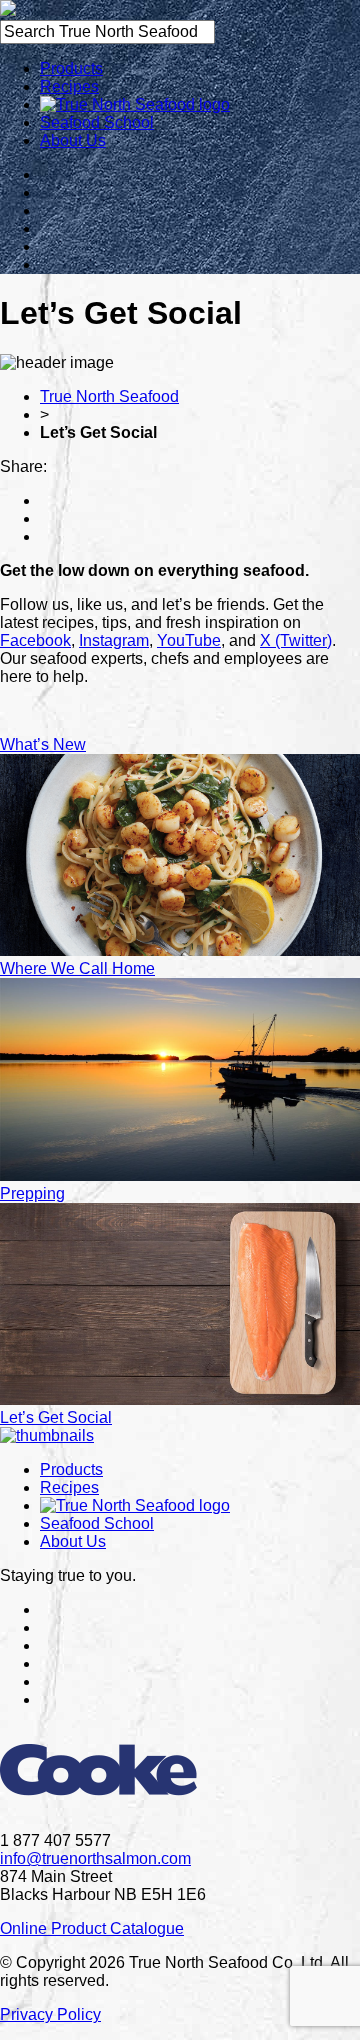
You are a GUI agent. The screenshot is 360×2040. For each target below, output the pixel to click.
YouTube (189, 640)
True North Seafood (109, 396)
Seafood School (97, 122)
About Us (73, 140)
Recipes (69, 86)
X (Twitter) (296, 640)
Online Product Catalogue (92, 1928)
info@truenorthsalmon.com (95, 1858)
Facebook (35, 640)
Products (71, 68)
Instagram (114, 640)
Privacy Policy (50, 2014)
